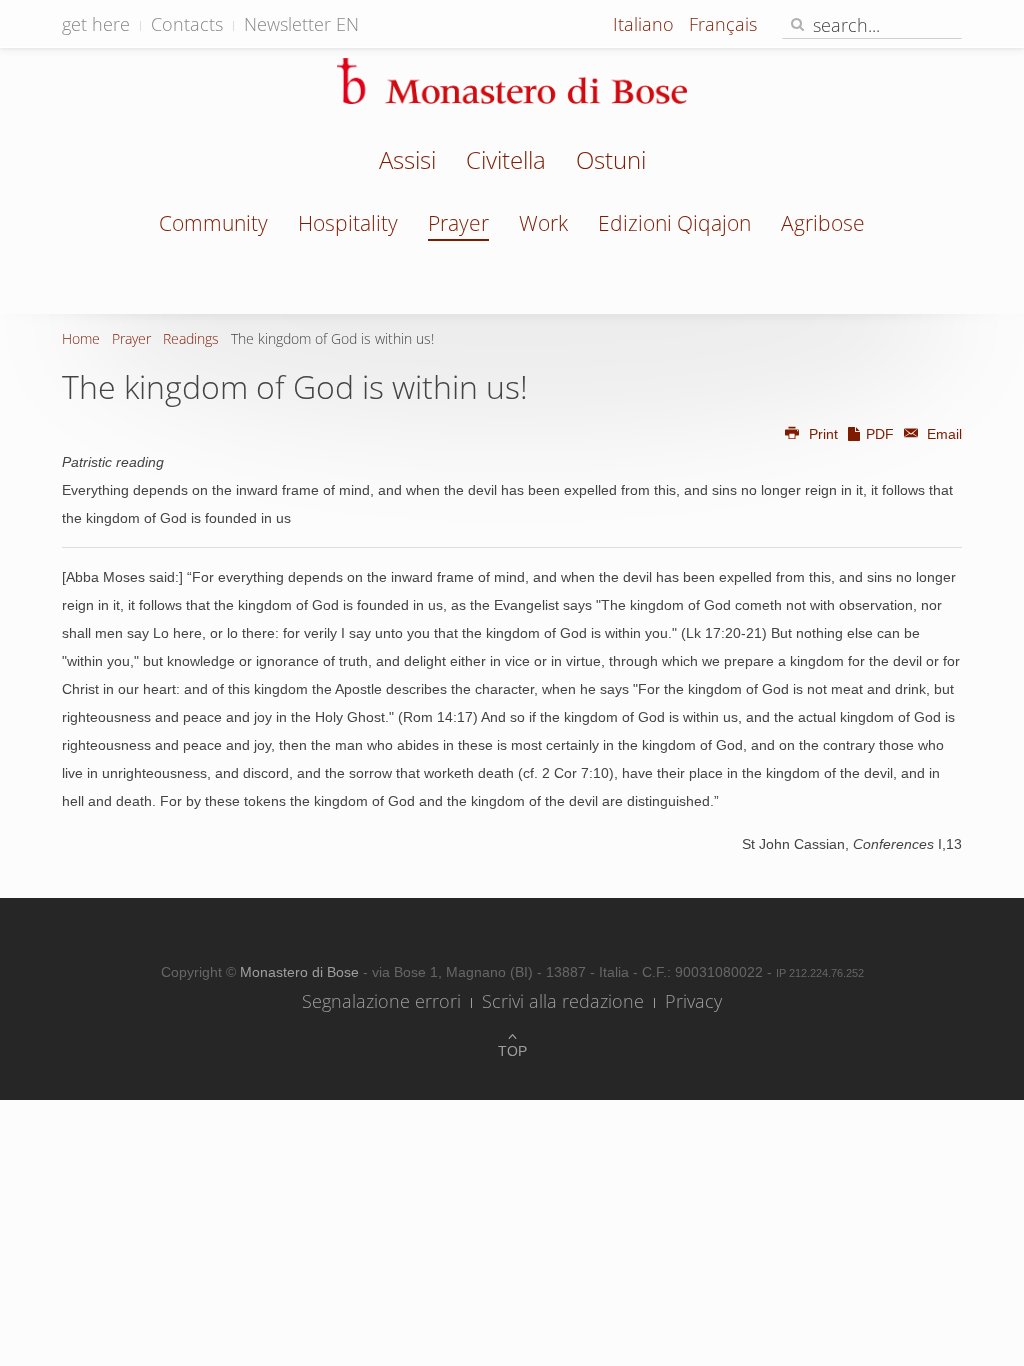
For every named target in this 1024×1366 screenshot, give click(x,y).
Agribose (823, 223)
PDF (880, 434)
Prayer (458, 223)
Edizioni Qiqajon (674, 223)
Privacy (693, 1001)
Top (512, 1051)
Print (823, 434)
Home (81, 338)
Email (942, 434)
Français (723, 24)
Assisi (407, 162)
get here (96, 24)
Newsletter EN (301, 24)
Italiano (646, 24)
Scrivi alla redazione (563, 1001)
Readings (191, 338)
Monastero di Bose (301, 972)
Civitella (506, 162)
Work (543, 223)
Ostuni (611, 162)
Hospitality (348, 223)
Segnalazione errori (381, 1001)
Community (213, 223)
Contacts (187, 24)
